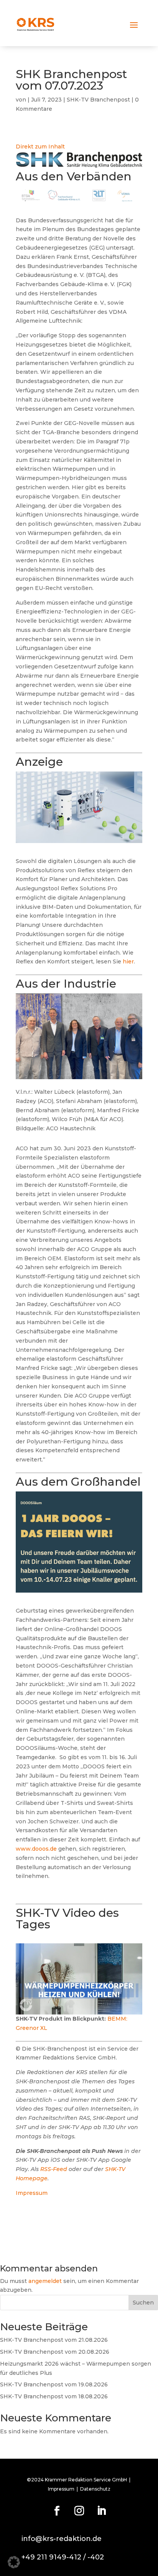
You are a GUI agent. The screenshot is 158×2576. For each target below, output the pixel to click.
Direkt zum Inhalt (40, 147)
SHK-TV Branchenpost (98, 100)
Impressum (32, 2193)
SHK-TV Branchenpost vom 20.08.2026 (55, 2352)
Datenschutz (95, 2489)
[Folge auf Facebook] (57, 2511)
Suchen (143, 2303)
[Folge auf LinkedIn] (101, 2511)
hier (128, 961)
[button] (14, 2562)
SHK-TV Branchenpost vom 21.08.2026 (54, 2340)
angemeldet (45, 2281)
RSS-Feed (54, 2169)
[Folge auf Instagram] (79, 2511)
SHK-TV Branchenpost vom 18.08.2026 (54, 2396)
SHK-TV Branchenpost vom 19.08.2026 (54, 2384)
